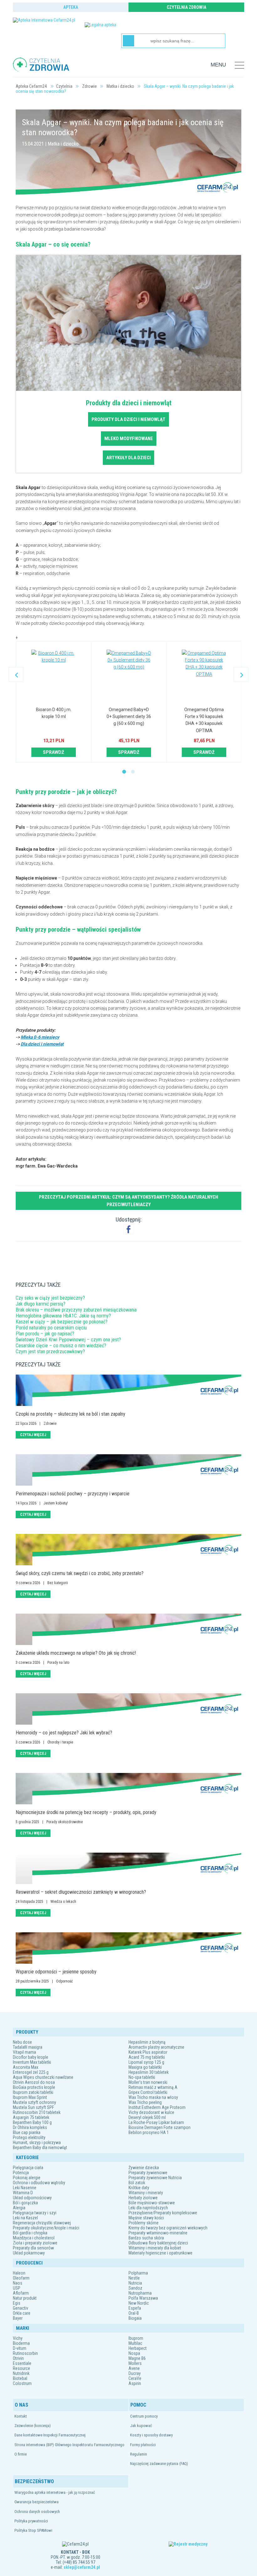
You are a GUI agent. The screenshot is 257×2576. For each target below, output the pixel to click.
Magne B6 (137, 2358)
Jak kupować (141, 2426)
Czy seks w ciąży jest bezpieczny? (50, 1298)
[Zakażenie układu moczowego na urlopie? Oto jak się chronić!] (128, 1629)
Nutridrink (21, 2373)
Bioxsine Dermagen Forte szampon (160, 2127)
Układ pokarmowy (29, 2253)
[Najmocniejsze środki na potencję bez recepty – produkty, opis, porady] (128, 1789)
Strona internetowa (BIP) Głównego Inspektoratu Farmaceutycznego (69, 2445)
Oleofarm (21, 2278)
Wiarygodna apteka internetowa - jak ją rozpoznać (55, 2492)
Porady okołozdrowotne (65, 1822)
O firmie (21, 2454)
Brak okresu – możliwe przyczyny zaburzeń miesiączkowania (76, 1310)
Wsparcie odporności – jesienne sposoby (56, 1972)
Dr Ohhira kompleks (30, 2127)
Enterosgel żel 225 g (31, 2072)
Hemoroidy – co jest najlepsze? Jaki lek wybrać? (64, 1733)
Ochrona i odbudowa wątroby (39, 2183)
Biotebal (20, 2378)
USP (17, 2288)
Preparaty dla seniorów (33, 2248)
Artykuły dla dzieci (128, 458)
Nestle (134, 2278)
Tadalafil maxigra (28, 2047)
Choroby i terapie (60, 1742)
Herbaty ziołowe (143, 2198)
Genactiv (21, 2308)
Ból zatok (137, 2183)
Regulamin (139, 2454)
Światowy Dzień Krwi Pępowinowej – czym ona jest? (68, 1340)
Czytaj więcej (33, 1435)
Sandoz (135, 2288)
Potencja (21, 2173)
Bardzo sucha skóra (146, 2238)
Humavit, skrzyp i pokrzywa (37, 2142)
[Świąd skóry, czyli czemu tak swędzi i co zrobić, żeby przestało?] (128, 1550)
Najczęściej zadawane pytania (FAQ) (159, 2464)
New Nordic (139, 2303)
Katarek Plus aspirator (148, 2052)
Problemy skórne (144, 2223)
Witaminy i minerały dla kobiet (155, 2248)
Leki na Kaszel (25, 2218)
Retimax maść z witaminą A (153, 2087)
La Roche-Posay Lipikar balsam (156, 2122)
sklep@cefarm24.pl (82, 2567)
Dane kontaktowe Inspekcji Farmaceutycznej (50, 2435)
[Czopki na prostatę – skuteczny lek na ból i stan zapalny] (128, 1390)
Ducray (135, 2373)
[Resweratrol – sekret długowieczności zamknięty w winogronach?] (128, 1868)
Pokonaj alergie (27, 2178)
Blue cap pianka (27, 2132)
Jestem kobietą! (56, 1503)
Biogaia (135, 2318)
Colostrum (22, 2383)
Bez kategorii (58, 1583)
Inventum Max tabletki (32, 2062)
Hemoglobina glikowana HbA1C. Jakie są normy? (63, 1316)
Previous (16, 674)
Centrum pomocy (144, 2416)
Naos (18, 2283)
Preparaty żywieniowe (148, 2173)
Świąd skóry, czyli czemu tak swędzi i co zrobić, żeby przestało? (80, 1573)
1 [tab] (124, 772)
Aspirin (135, 2383)
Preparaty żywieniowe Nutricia (155, 2178)
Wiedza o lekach (63, 1902)
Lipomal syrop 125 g (146, 2062)
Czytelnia (64, 86)
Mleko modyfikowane (129, 439)
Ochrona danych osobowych (37, 2512)
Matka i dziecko (120, 86)
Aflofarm (21, 2293)
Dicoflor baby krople (31, 2057)
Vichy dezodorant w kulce (151, 2112)
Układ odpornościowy (32, 2198)
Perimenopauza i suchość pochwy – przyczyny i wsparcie (73, 1494)
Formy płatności (143, 2445)
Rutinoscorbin (25, 2353)
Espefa (135, 2308)
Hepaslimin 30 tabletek (149, 2072)
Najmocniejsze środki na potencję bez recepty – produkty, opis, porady (86, 1812)
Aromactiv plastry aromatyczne (156, 2047)
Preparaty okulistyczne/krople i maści (46, 2228)
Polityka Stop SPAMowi (33, 2530)
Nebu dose (22, 2042)
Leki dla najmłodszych (148, 2208)
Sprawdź (54, 752)
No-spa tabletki (142, 2077)
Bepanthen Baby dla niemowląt (40, 2148)
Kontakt (21, 2416)
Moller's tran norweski (148, 2082)
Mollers (135, 2363)
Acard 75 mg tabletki (147, 2057)
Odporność (65, 1981)
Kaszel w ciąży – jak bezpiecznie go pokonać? (62, 1322)
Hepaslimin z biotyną (147, 2042)
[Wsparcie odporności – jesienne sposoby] (128, 1948)
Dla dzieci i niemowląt (42, 1044)
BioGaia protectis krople (34, 2087)
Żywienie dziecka (144, 2168)
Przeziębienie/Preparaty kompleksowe (163, 2213)
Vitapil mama (24, 2052)
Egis (17, 2303)
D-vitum (20, 2348)
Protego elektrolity (29, 2137)
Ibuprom (136, 2338)
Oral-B (134, 2313)
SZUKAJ (128, 41)
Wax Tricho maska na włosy (153, 2097)
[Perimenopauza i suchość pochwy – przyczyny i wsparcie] (128, 1470)
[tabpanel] (54, 702)
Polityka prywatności (31, 2521)
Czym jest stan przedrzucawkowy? (50, 1352)
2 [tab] (133, 772)
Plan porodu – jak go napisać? (45, 1334)
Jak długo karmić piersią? (41, 1304)
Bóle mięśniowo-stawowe (152, 2203)
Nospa (134, 2353)
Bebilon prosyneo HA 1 (149, 2132)
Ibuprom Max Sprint (30, 2097)
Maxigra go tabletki (145, 2067)
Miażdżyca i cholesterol (34, 2238)
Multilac (135, 2343)
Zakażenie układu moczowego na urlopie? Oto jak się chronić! (76, 1653)
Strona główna (29, 86)
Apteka (71, 7)
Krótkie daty (139, 2188)
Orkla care (22, 2313)
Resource (21, 2368)
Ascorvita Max (26, 2067)
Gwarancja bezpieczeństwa (37, 2502)
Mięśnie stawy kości (146, 2218)
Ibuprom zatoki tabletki (33, 2092)
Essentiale (22, 2363)
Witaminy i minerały (146, 2193)
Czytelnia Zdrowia (186, 7)
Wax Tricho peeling (145, 2102)
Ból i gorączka (25, 2203)
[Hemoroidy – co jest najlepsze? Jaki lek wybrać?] (128, 1709)
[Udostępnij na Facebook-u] (128, 1229)
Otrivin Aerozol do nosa (34, 2082)
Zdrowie (89, 86)
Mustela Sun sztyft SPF (33, 2107)
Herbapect (138, 2348)
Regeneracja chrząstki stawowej (42, 2223)
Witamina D (23, 2193)
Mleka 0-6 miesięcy (40, 1037)
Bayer (18, 2318)
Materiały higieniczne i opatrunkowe (160, 2253)
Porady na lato (58, 1663)
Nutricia (135, 2283)
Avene (134, 2368)
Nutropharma (140, 2293)
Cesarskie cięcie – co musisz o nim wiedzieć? (61, 1346)
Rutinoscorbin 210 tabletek (37, 2112)
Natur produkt (25, 2298)
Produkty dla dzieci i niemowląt (128, 419)
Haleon (19, 2273)
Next (241, 674)
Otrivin (18, 2358)
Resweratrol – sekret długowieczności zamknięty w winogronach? (81, 1892)
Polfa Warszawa (143, 2298)
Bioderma (21, 2343)
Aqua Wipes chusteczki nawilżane (43, 2077)
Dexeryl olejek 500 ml (147, 2117)
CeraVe (135, 2378)
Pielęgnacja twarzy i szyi (35, 2213)
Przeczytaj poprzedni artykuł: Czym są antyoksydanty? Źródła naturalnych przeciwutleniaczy (128, 1201)
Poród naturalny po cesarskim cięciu (51, 1328)
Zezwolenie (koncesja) (33, 2426)
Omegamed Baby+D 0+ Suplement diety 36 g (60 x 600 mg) (129, 717)
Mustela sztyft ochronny (34, 2102)
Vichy (18, 2338)
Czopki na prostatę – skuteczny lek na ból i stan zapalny (71, 1414)
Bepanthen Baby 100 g (32, 2122)
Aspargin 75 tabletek (31, 2117)
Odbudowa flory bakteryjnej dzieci (158, 2243)
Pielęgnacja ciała (28, 2168)
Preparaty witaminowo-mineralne (158, 2233)
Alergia (19, 2208)
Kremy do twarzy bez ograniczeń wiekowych (168, 2228)
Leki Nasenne (25, 2188)
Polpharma (138, 2273)
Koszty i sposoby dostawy (151, 2435)
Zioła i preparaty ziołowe (35, 2243)
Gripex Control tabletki (148, 2092)
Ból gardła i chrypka (30, 2233)
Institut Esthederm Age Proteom (157, 2107)
